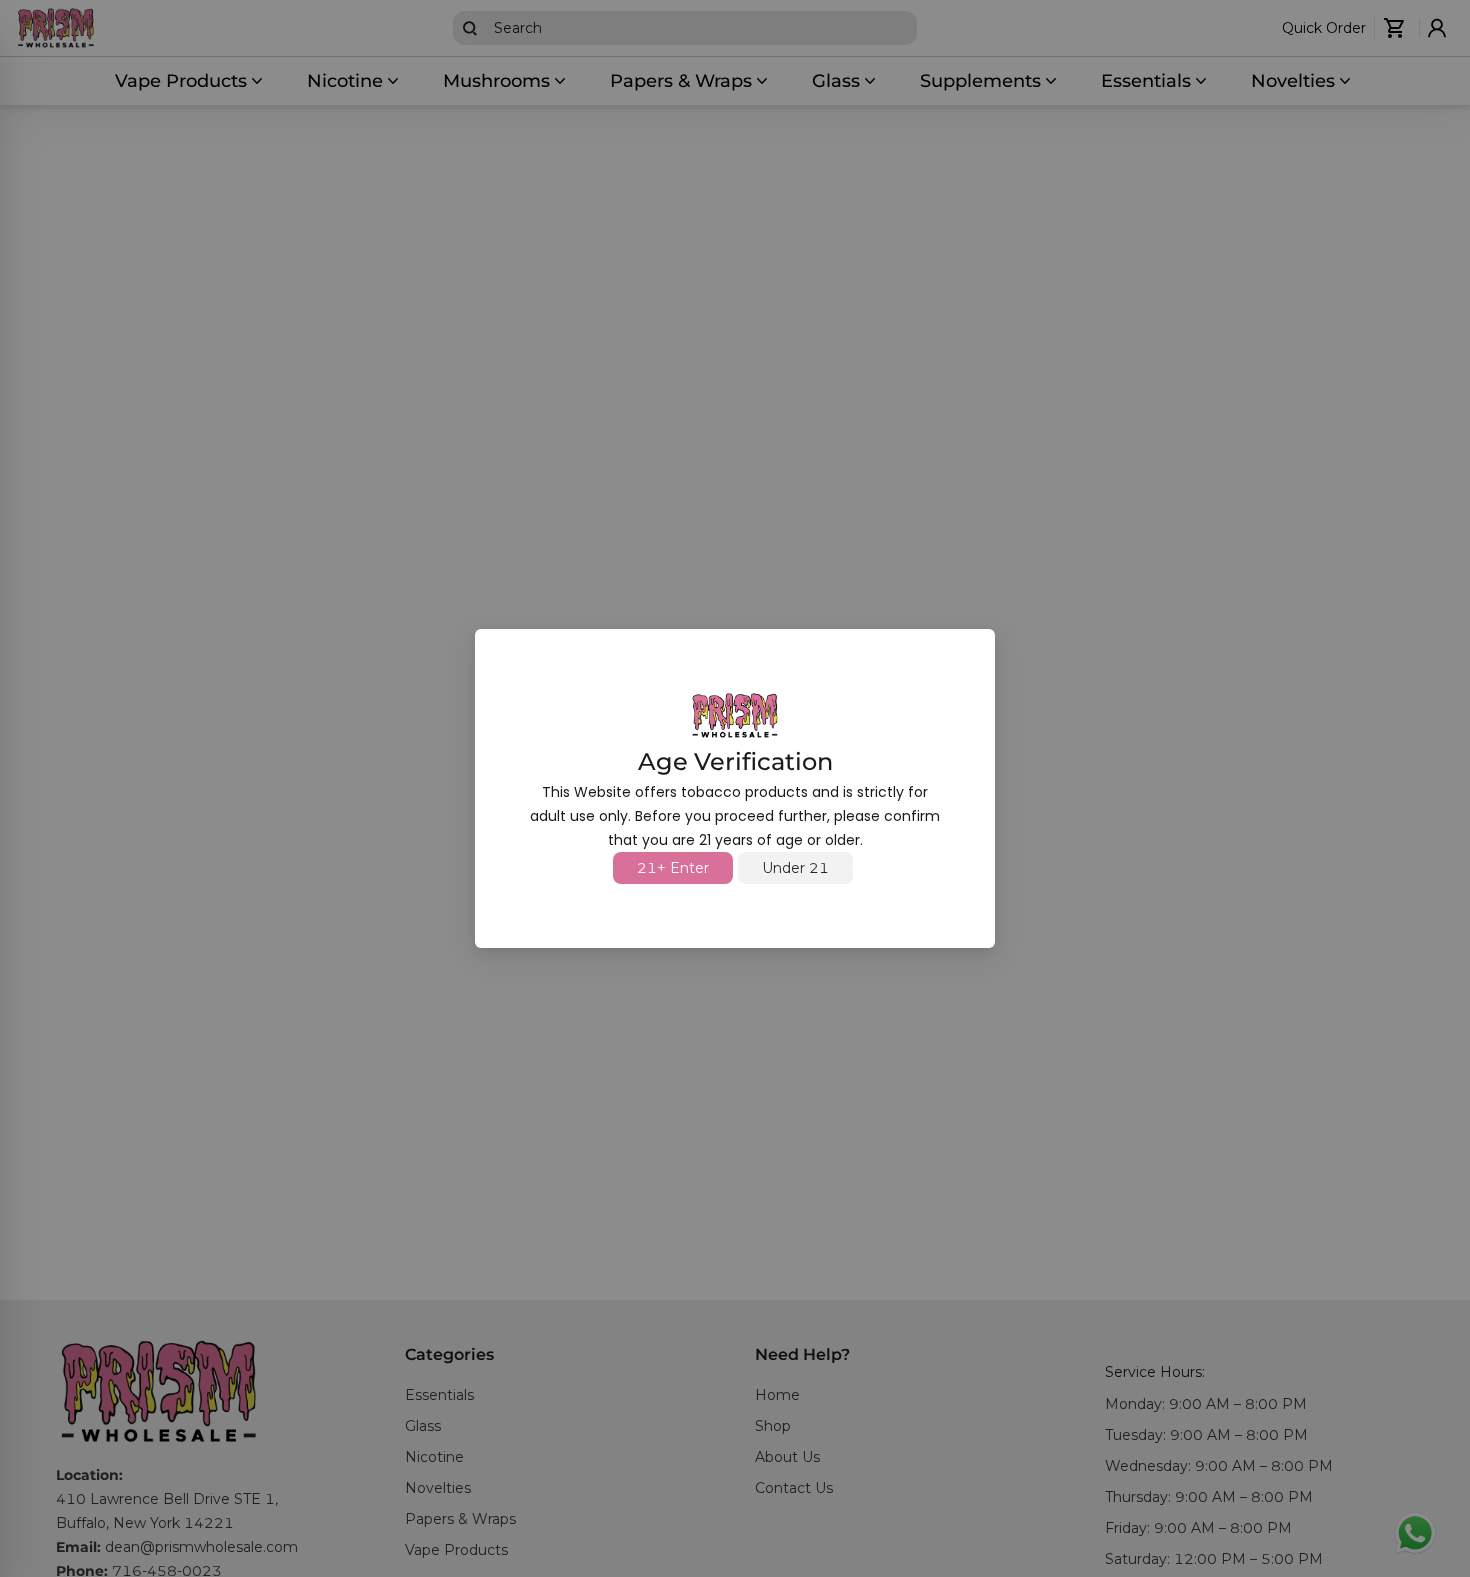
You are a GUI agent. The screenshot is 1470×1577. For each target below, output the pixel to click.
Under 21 (795, 868)
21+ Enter (673, 868)
